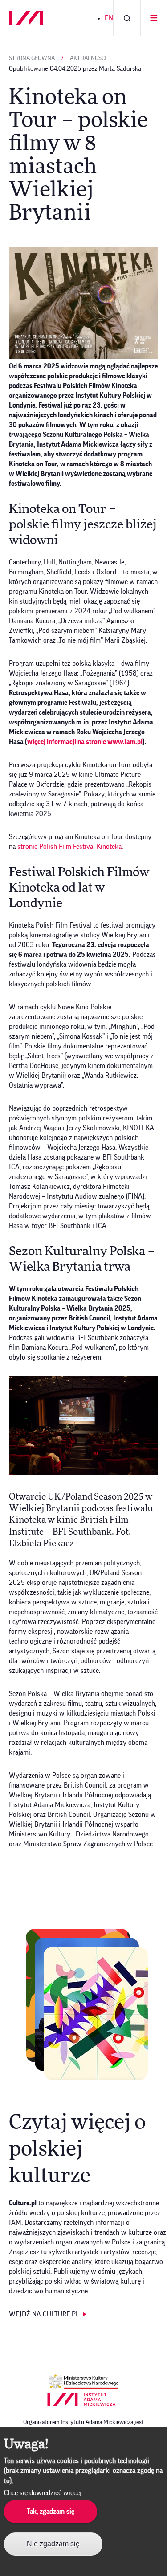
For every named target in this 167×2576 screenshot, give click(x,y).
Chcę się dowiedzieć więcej (43, 2493)
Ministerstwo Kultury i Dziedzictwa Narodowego (83, 2382)
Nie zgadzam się (53, 2544)
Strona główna (32, 58)
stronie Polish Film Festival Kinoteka (69, 847)
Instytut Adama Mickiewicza (81, 2400)
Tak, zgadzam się (51, 2512)
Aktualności (88, 58)
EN (109, 18)
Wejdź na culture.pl (44, 2314)
